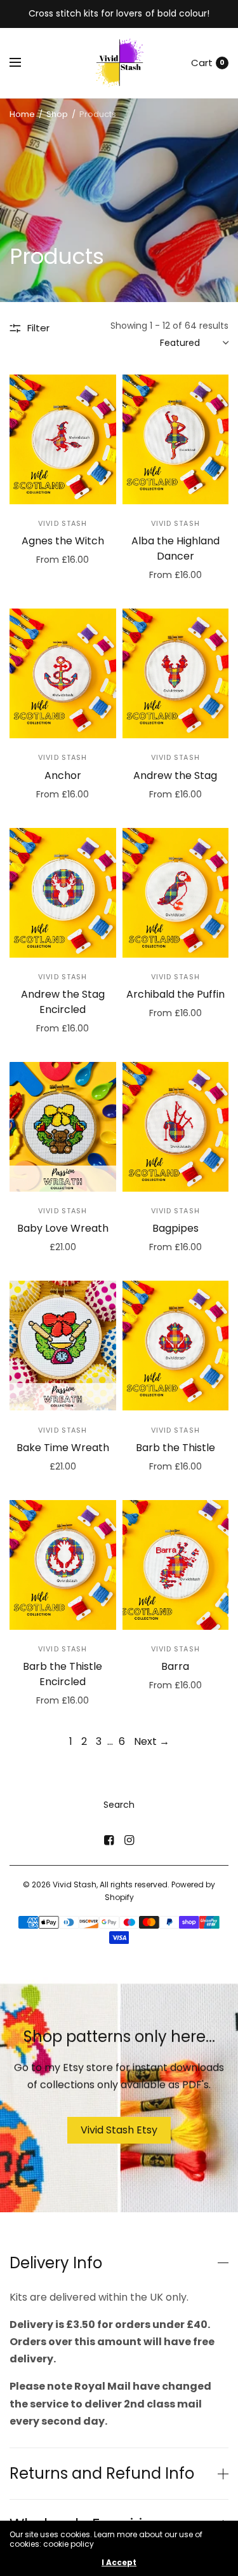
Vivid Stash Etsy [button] (119, 2129)
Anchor (63, 775)
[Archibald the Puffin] (176, 893)
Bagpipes (175, 1228)
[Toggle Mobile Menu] (23, 63)
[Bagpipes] (176, 1127)
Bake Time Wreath (63, 1448)
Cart (202, 63)
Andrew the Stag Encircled (63, 1002)
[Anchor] (63, 673)
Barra (175, 1666)
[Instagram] (129, 1840)
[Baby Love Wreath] (63, 1127)
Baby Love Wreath (63, 1228)
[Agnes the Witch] (63, 439)
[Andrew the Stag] (176, 673)
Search (119, 1805)
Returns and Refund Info (102, 2474)
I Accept (119, 2563)
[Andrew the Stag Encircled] (63, 893)
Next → (152, 1741)
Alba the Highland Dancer (175, 548)
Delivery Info (56, 2263)
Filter (38, 328)
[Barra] (176, 1565)
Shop (57, 114)
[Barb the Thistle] (176, 1346)
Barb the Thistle (175, 1448)
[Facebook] (109, 1840)
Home (22, 114)
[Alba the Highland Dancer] (176, 439)
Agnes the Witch (63, 541)
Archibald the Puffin (175, 994)
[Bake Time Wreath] (63, 1346)
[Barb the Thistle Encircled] (63, 1565)
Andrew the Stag (175, 775)
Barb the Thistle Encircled (63, 1674)
